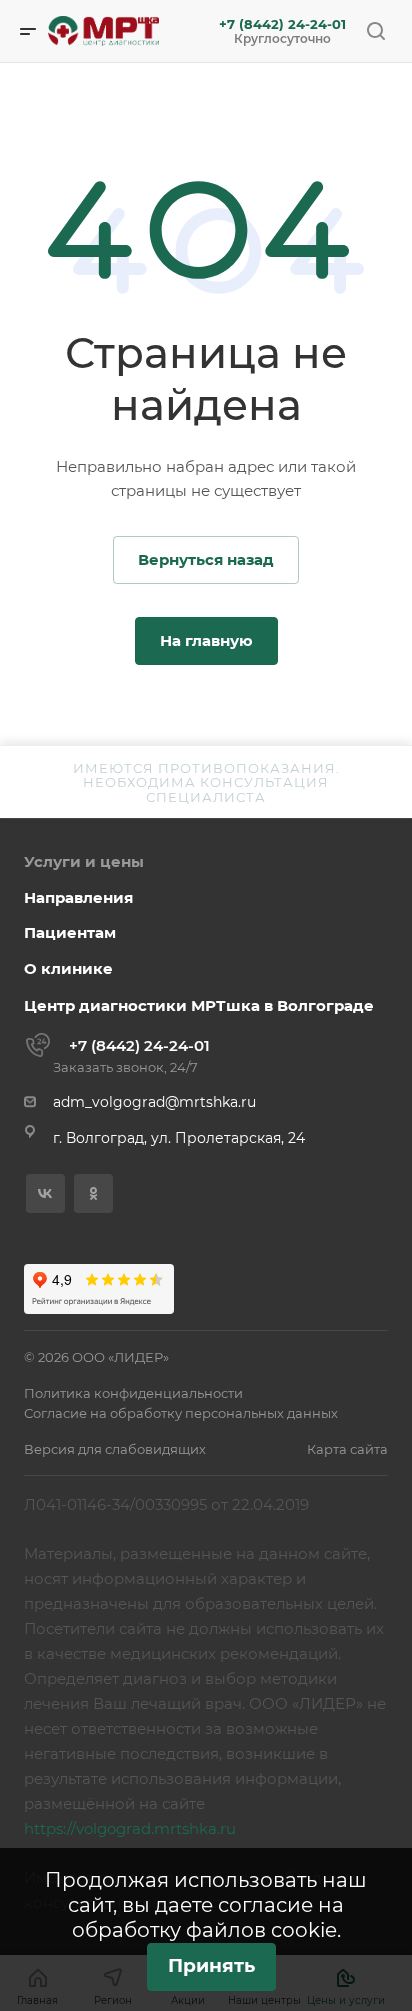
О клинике (68, 968)
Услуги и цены (84, 861)
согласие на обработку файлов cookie (208, 1917)
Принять (211, 1965)
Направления (78, 897)
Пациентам (70, 932)
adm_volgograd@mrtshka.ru (154, 1102)
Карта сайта (347, 1449)
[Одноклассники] (93, 1193)
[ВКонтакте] (45, 1193)
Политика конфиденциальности (133, 1393)
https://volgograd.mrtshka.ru (130, 1828)
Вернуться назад (206, 559)
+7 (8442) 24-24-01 (282, 24)
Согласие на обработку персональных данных (181, 1413)
